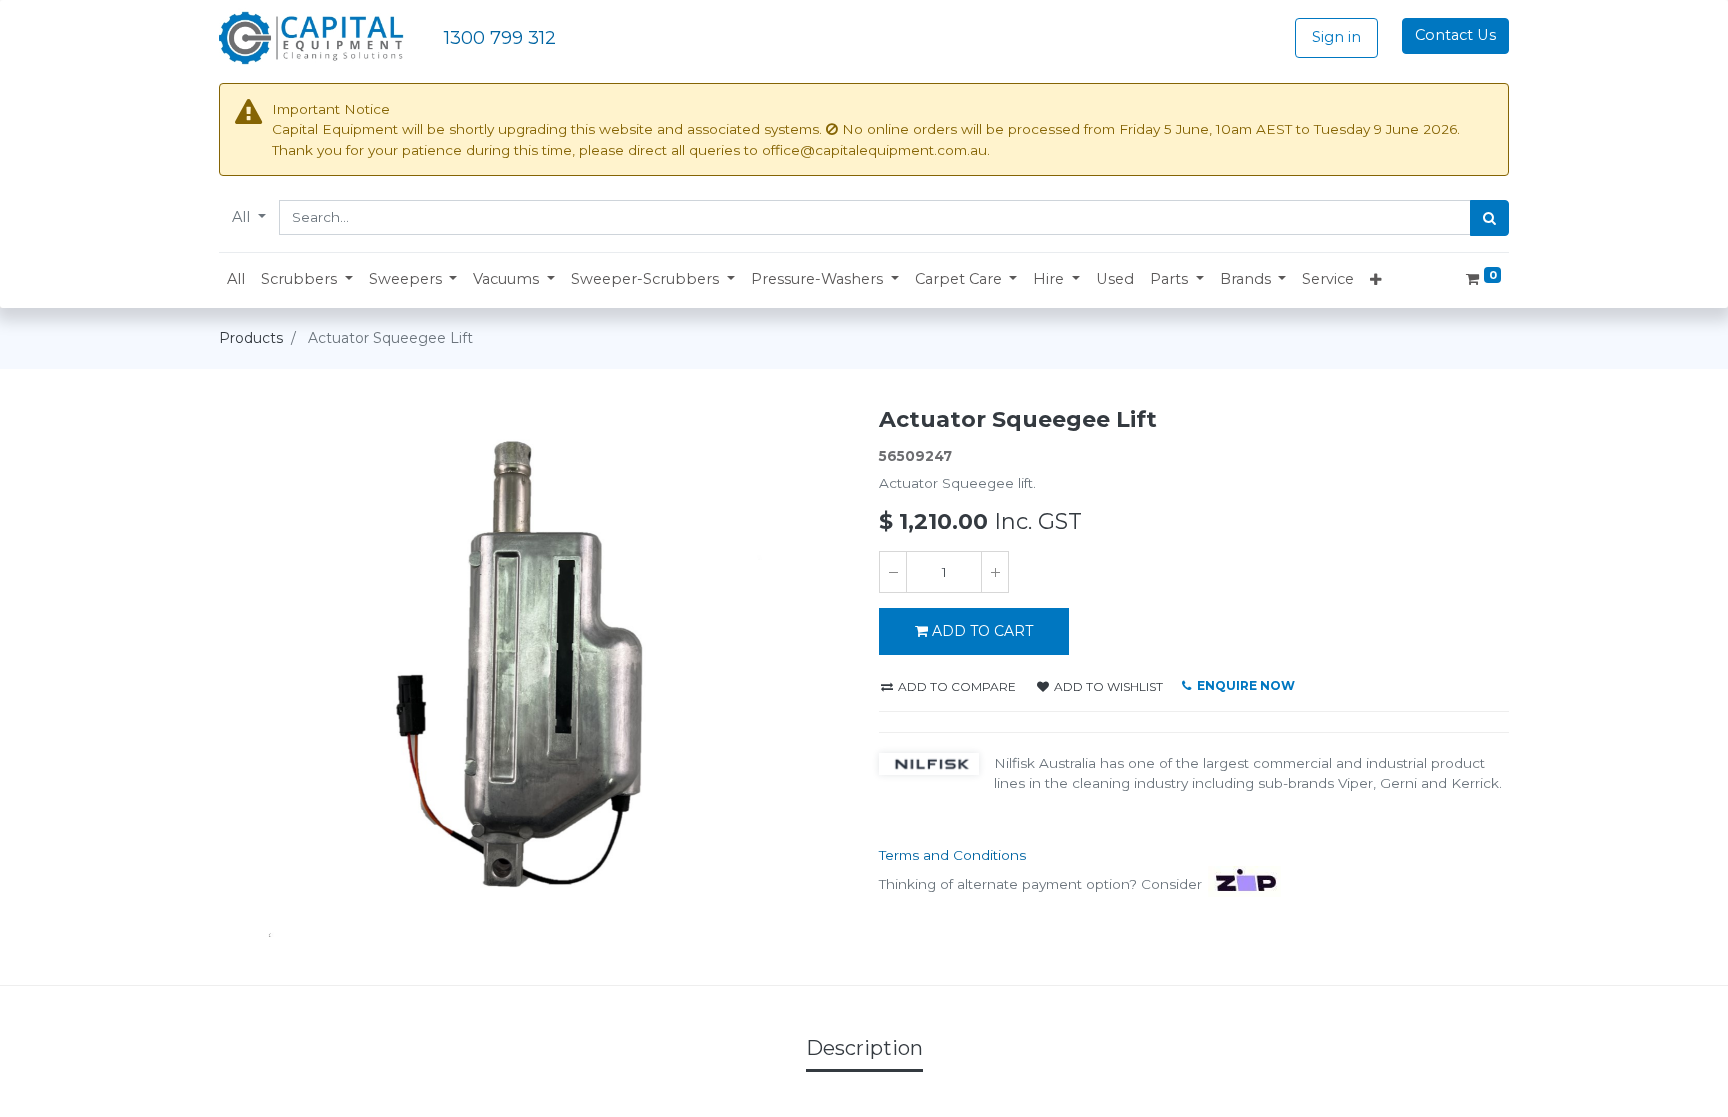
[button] (307, 280)
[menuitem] (236, 280)
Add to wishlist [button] (1107, 686)
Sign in (1336, 37)
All (243, 217)
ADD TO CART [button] (982, 631)
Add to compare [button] (955, 686)
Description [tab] (864, 1048)
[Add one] (995, 572)
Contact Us (1455, 35)
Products (251, 338)
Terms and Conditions (952, 855)
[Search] (1489, 218)
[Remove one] (893, 572)
